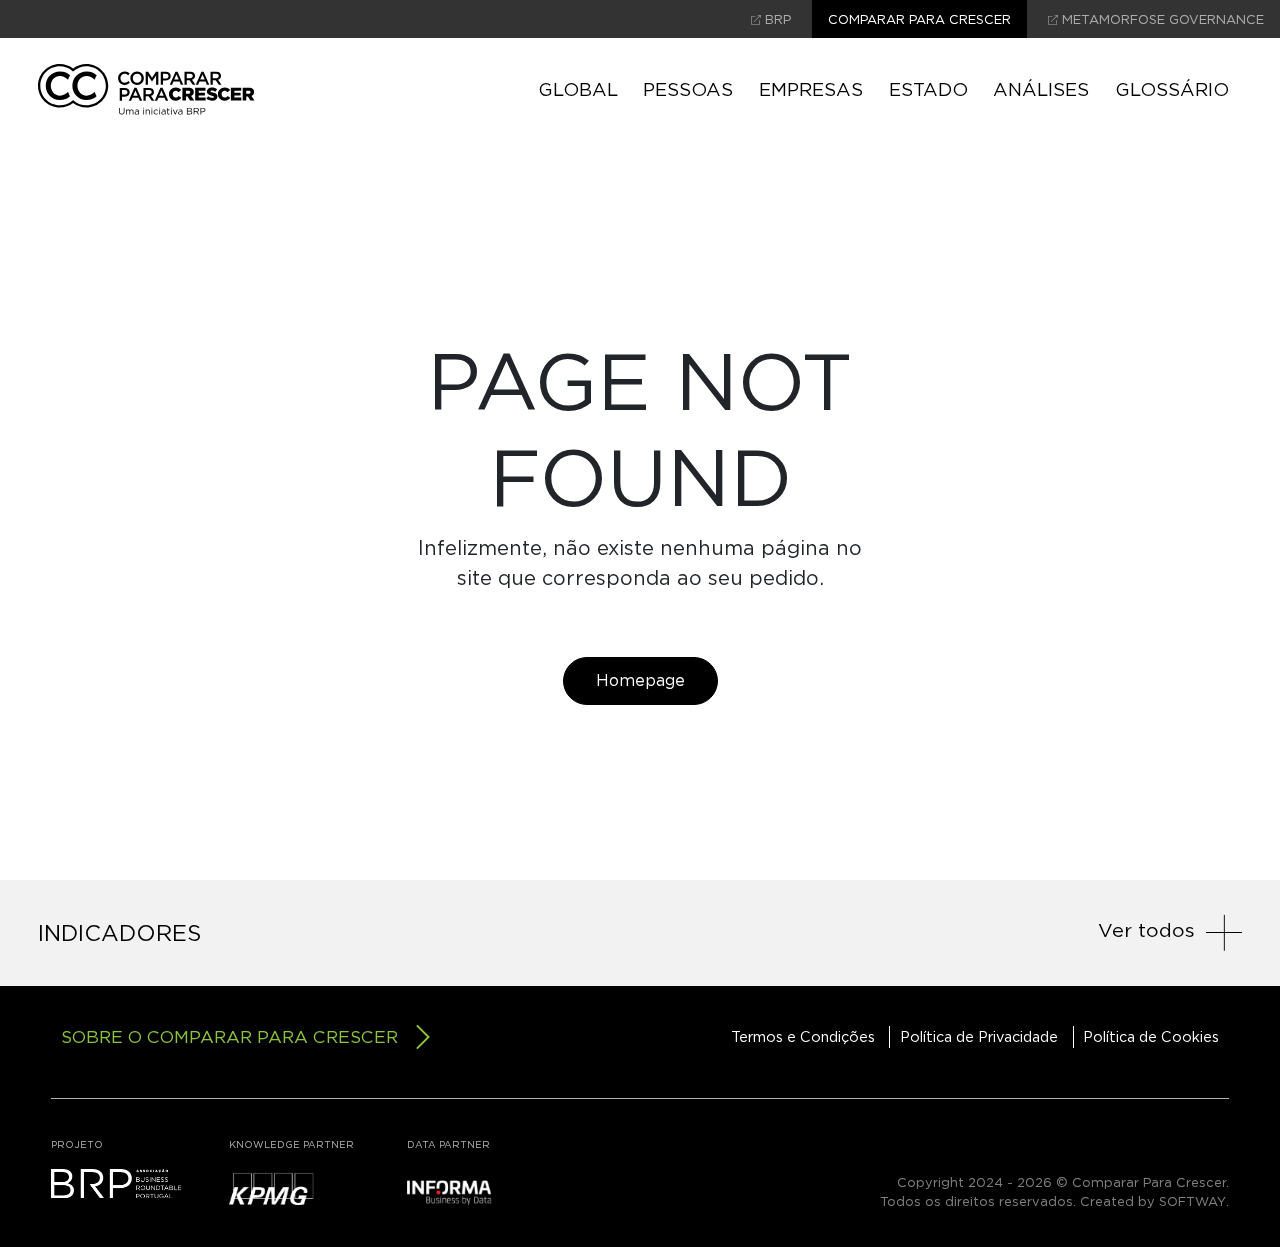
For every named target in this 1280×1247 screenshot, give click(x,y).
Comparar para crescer (919, 19)
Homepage (640, 680)
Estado (928, 89)
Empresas (811, 89)
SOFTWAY (1192, 1201)
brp (776, 19)
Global (578, 89)
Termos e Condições (803, 1036)
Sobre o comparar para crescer (229, 1036)
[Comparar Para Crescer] (146, 89)
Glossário (1172, 89)
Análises (1041, 89)
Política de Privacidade (979, 1036)
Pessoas (688, 89)
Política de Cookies (1151, 1036)
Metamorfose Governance (1161, 19)
